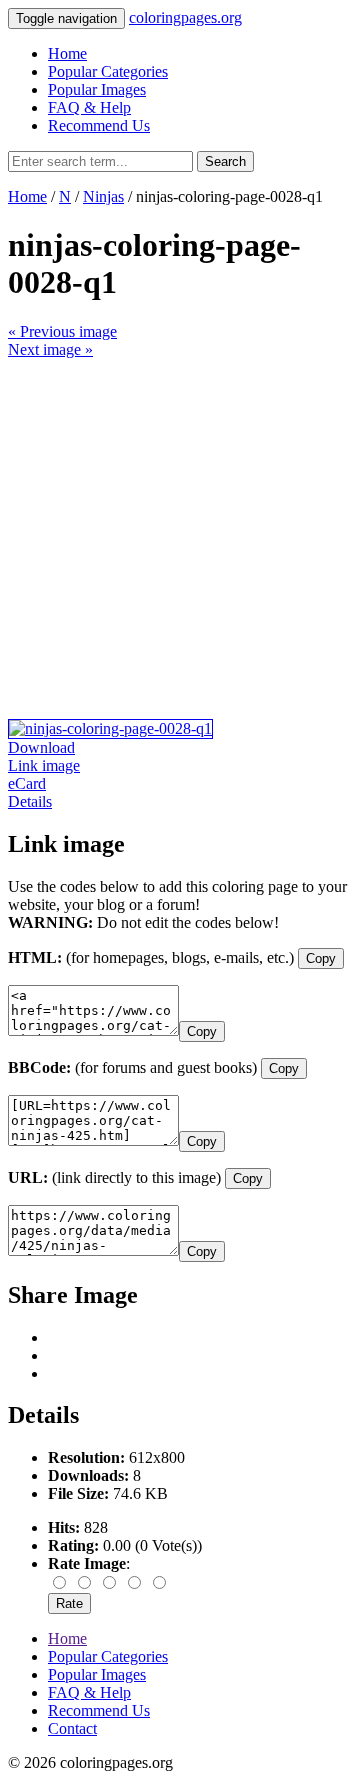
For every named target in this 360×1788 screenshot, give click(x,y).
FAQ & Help (89, 107)
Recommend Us (99, 125)
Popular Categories (108, 71)
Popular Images (97, 89)
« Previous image (62, 331)
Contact (72, 1728)
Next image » (50, 349)
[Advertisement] (180, 539)
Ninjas (103, 196)
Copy (321, 958)
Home (67, 53)
